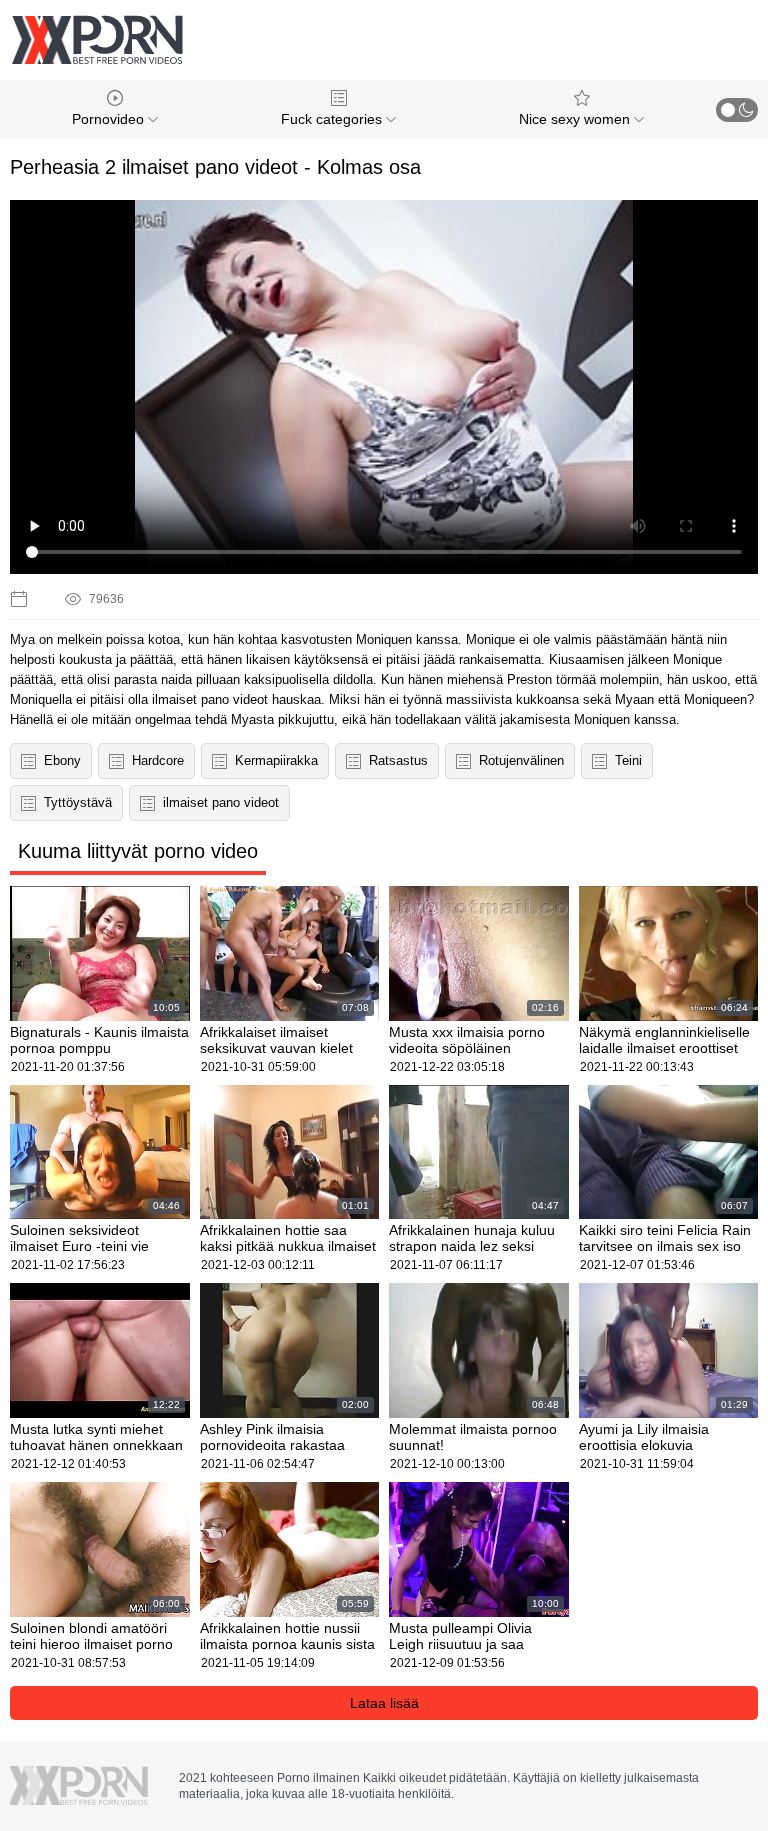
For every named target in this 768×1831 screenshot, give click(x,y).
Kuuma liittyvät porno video (138, 851)
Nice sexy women (576, 119)
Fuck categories (333, 119)
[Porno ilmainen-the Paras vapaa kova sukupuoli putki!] (97, 40)
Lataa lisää (384, 1703)
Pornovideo (110, 119)
